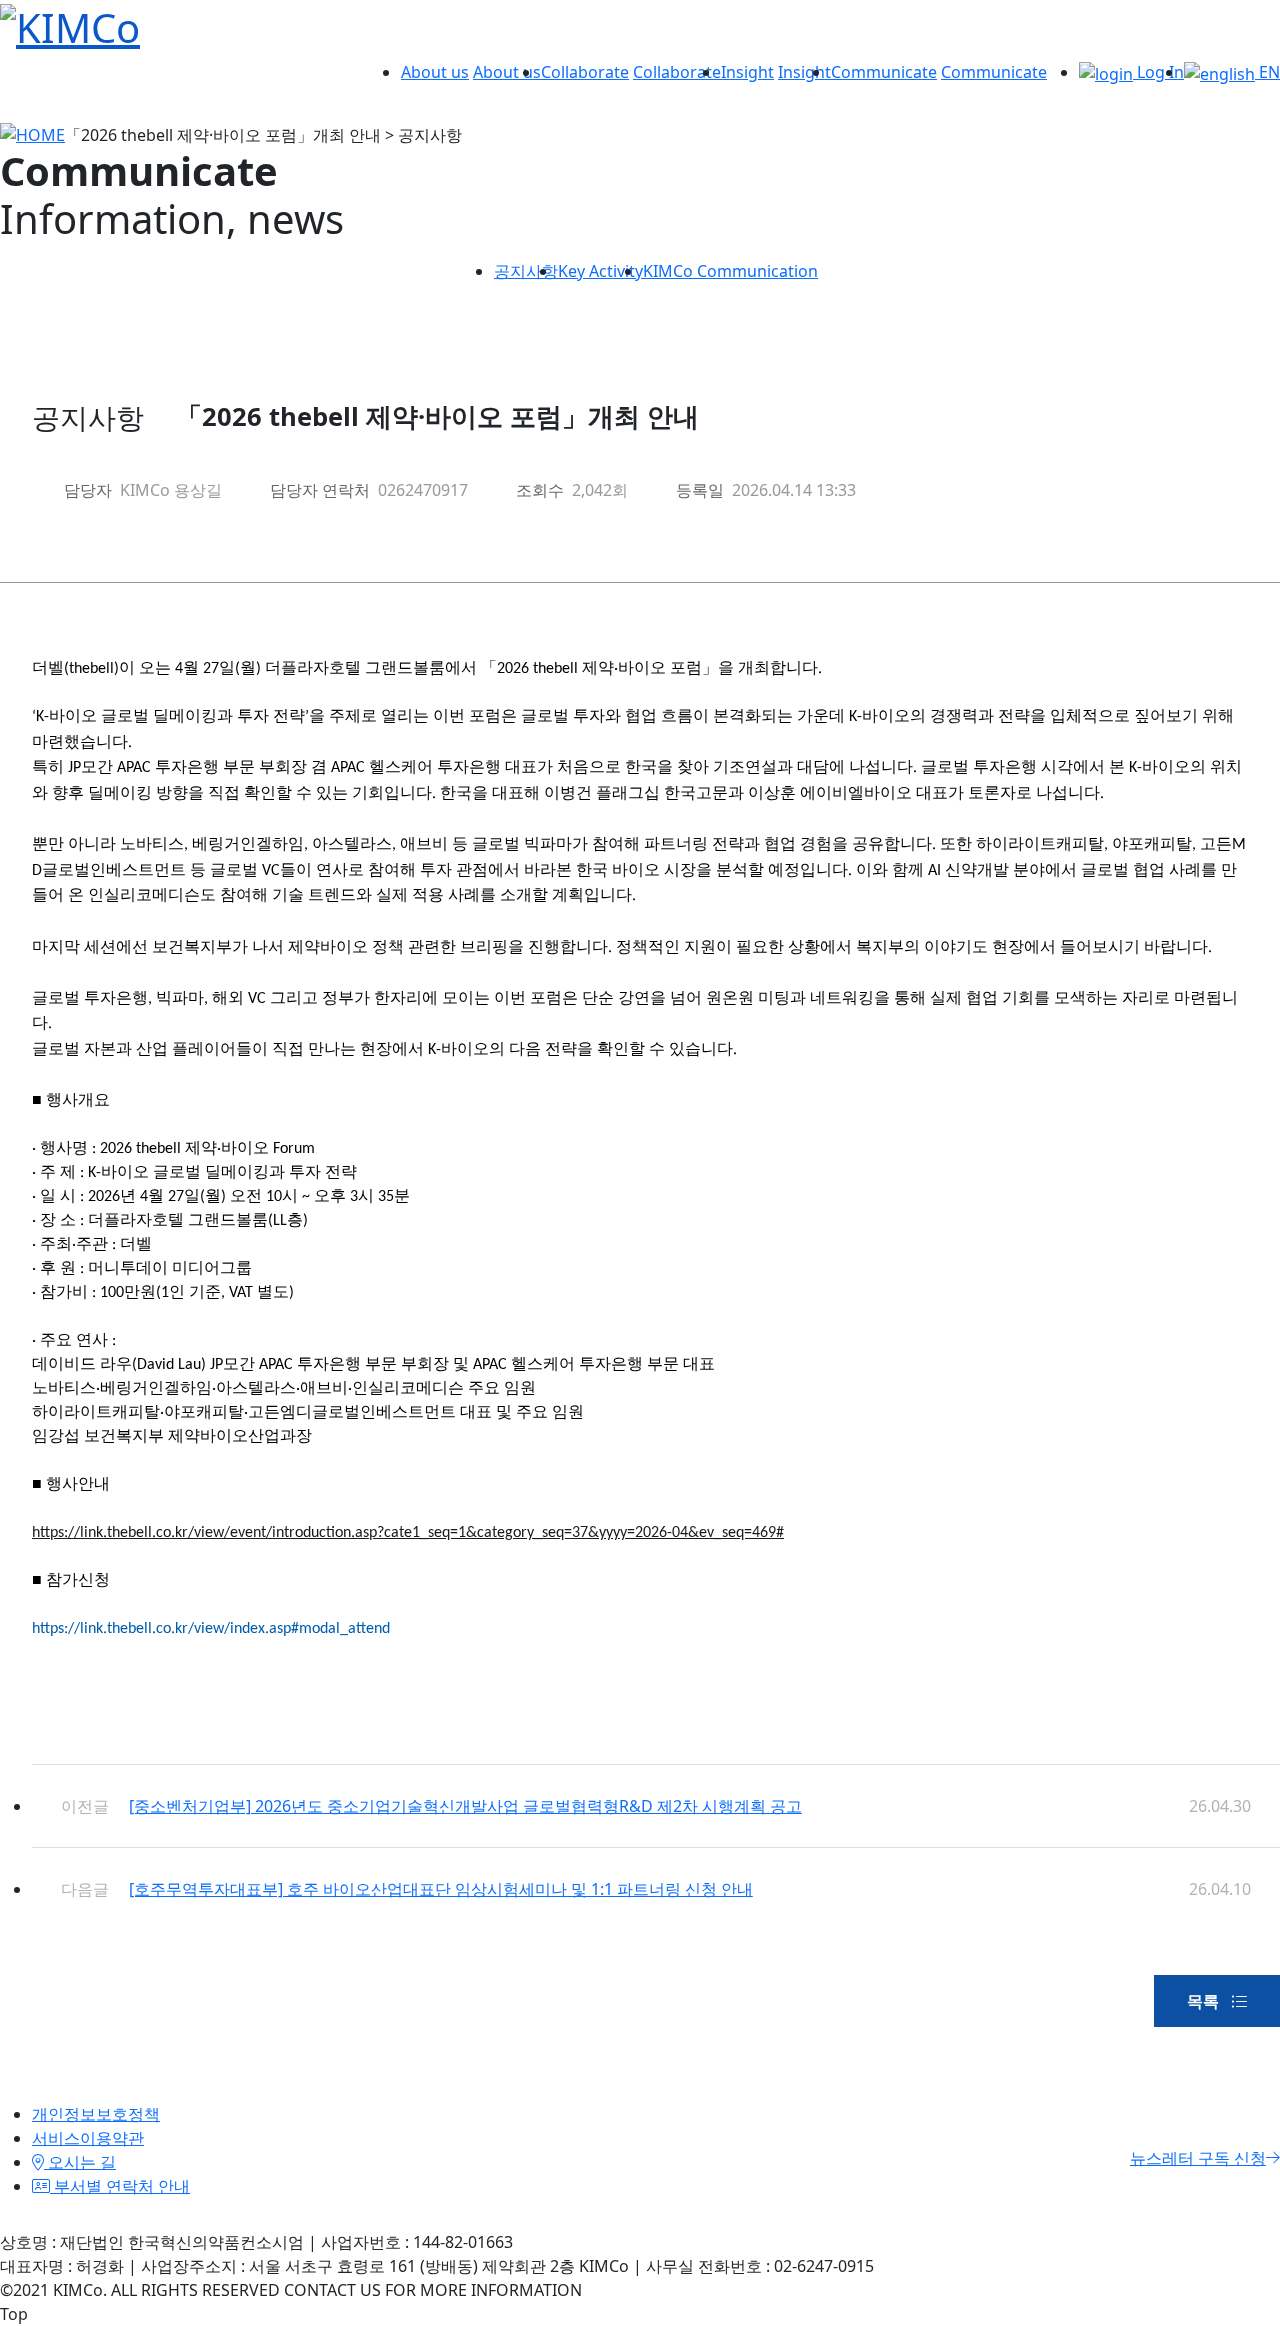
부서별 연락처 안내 (120, 2186)
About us (435, 72)
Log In (1158, 72)
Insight (747, 72)
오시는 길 (80, 2162)
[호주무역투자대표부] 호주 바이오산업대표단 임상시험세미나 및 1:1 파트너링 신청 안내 (441, 1889)
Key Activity (600, 271)
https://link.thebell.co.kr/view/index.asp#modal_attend (211, 1629)
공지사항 (526, 271)
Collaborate (585, 72)
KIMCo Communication (730, 271)
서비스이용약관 (88, 2138)
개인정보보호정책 (96, 2114)
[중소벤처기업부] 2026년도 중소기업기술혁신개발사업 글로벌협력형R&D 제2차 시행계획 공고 (465, 1806)
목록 (1205, 2001)
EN (1267, 72)
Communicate (884, 72)
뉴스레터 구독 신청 (1198, 2158)
